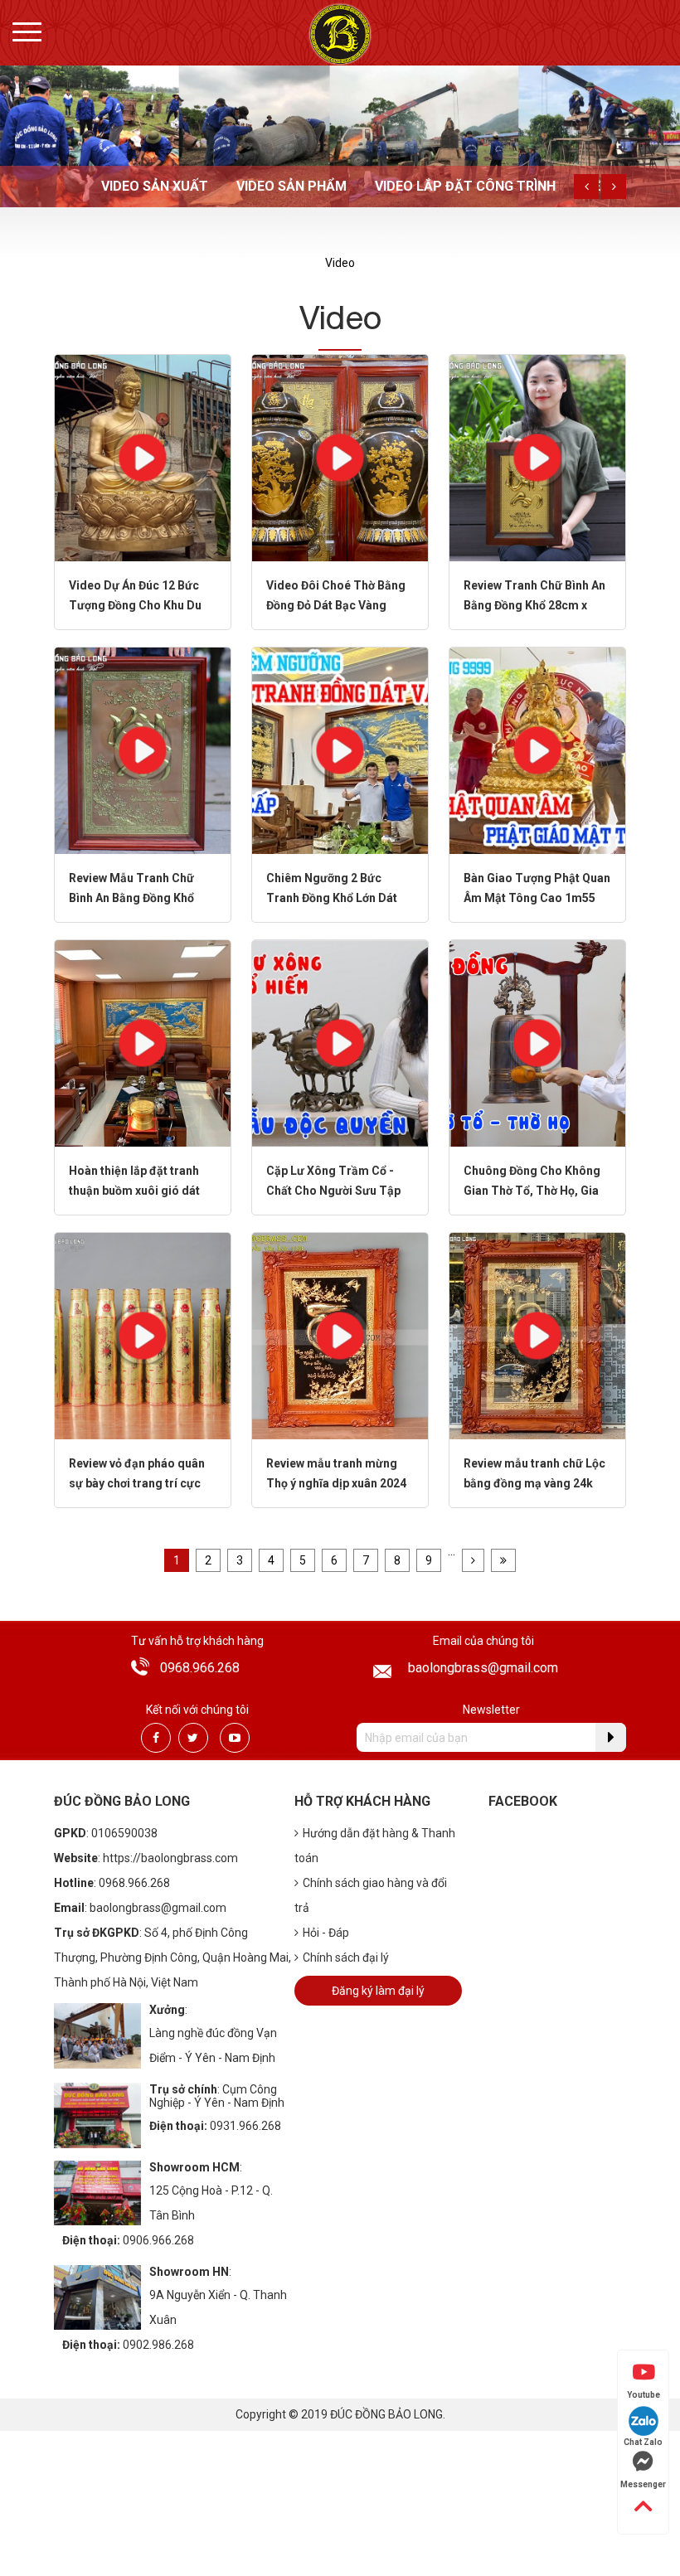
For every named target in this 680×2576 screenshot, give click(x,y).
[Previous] (586, 187)
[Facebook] (156, 1738)
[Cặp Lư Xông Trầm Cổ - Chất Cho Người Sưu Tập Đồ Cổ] (340, 1043)
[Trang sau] (473, 1560)
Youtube (644, 2395)
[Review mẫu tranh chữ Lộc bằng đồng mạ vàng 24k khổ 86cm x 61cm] (537, 1335)
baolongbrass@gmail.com (483, 1668)
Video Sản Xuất (155, 186)
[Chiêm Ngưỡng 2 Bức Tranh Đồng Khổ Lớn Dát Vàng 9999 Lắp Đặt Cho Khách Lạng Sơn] (340, 750)
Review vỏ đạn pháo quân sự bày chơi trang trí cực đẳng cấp (137, 1483)
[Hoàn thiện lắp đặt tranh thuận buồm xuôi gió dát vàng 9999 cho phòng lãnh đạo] (143, 1043)
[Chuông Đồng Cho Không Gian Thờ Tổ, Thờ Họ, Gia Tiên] (537, 1043)
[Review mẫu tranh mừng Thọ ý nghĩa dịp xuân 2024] (340, 1335)
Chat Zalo (643, 2442)
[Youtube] (235, 1738)
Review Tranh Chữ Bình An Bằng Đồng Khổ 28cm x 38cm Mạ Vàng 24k (534, 605)
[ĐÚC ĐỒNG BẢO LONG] (340, 34)
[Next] (614, 187)
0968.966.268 (200, 1668)
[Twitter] (193, 1738)
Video (340, 263)
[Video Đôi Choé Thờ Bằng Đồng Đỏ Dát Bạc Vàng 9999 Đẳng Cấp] (340, 457)
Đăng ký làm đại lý (378, 1991)
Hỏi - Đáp (326, 1933)
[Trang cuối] (503, 1560)
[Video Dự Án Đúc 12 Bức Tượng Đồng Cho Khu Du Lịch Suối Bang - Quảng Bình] (143, 457)
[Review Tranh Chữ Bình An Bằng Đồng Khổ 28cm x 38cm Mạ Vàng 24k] (537, 457)
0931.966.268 (245, 2126)
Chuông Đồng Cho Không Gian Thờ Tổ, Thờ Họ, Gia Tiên (532, 1191)
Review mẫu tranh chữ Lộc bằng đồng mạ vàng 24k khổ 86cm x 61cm (534, 1483)
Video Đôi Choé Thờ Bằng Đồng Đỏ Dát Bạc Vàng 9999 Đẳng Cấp (336, 605)
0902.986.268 (158, 2345)
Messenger (643, 2484)
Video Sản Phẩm (291, 186)
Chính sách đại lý (346, 1957)
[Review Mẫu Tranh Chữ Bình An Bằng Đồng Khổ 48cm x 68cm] (143, 750)
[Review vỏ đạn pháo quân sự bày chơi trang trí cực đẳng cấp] (143, 1335)
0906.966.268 (158, 2240)
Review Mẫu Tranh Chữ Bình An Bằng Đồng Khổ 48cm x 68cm (131, 898)
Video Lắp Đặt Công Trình (465, 186)
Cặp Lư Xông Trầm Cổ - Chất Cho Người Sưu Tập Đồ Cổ (333, 1191)
